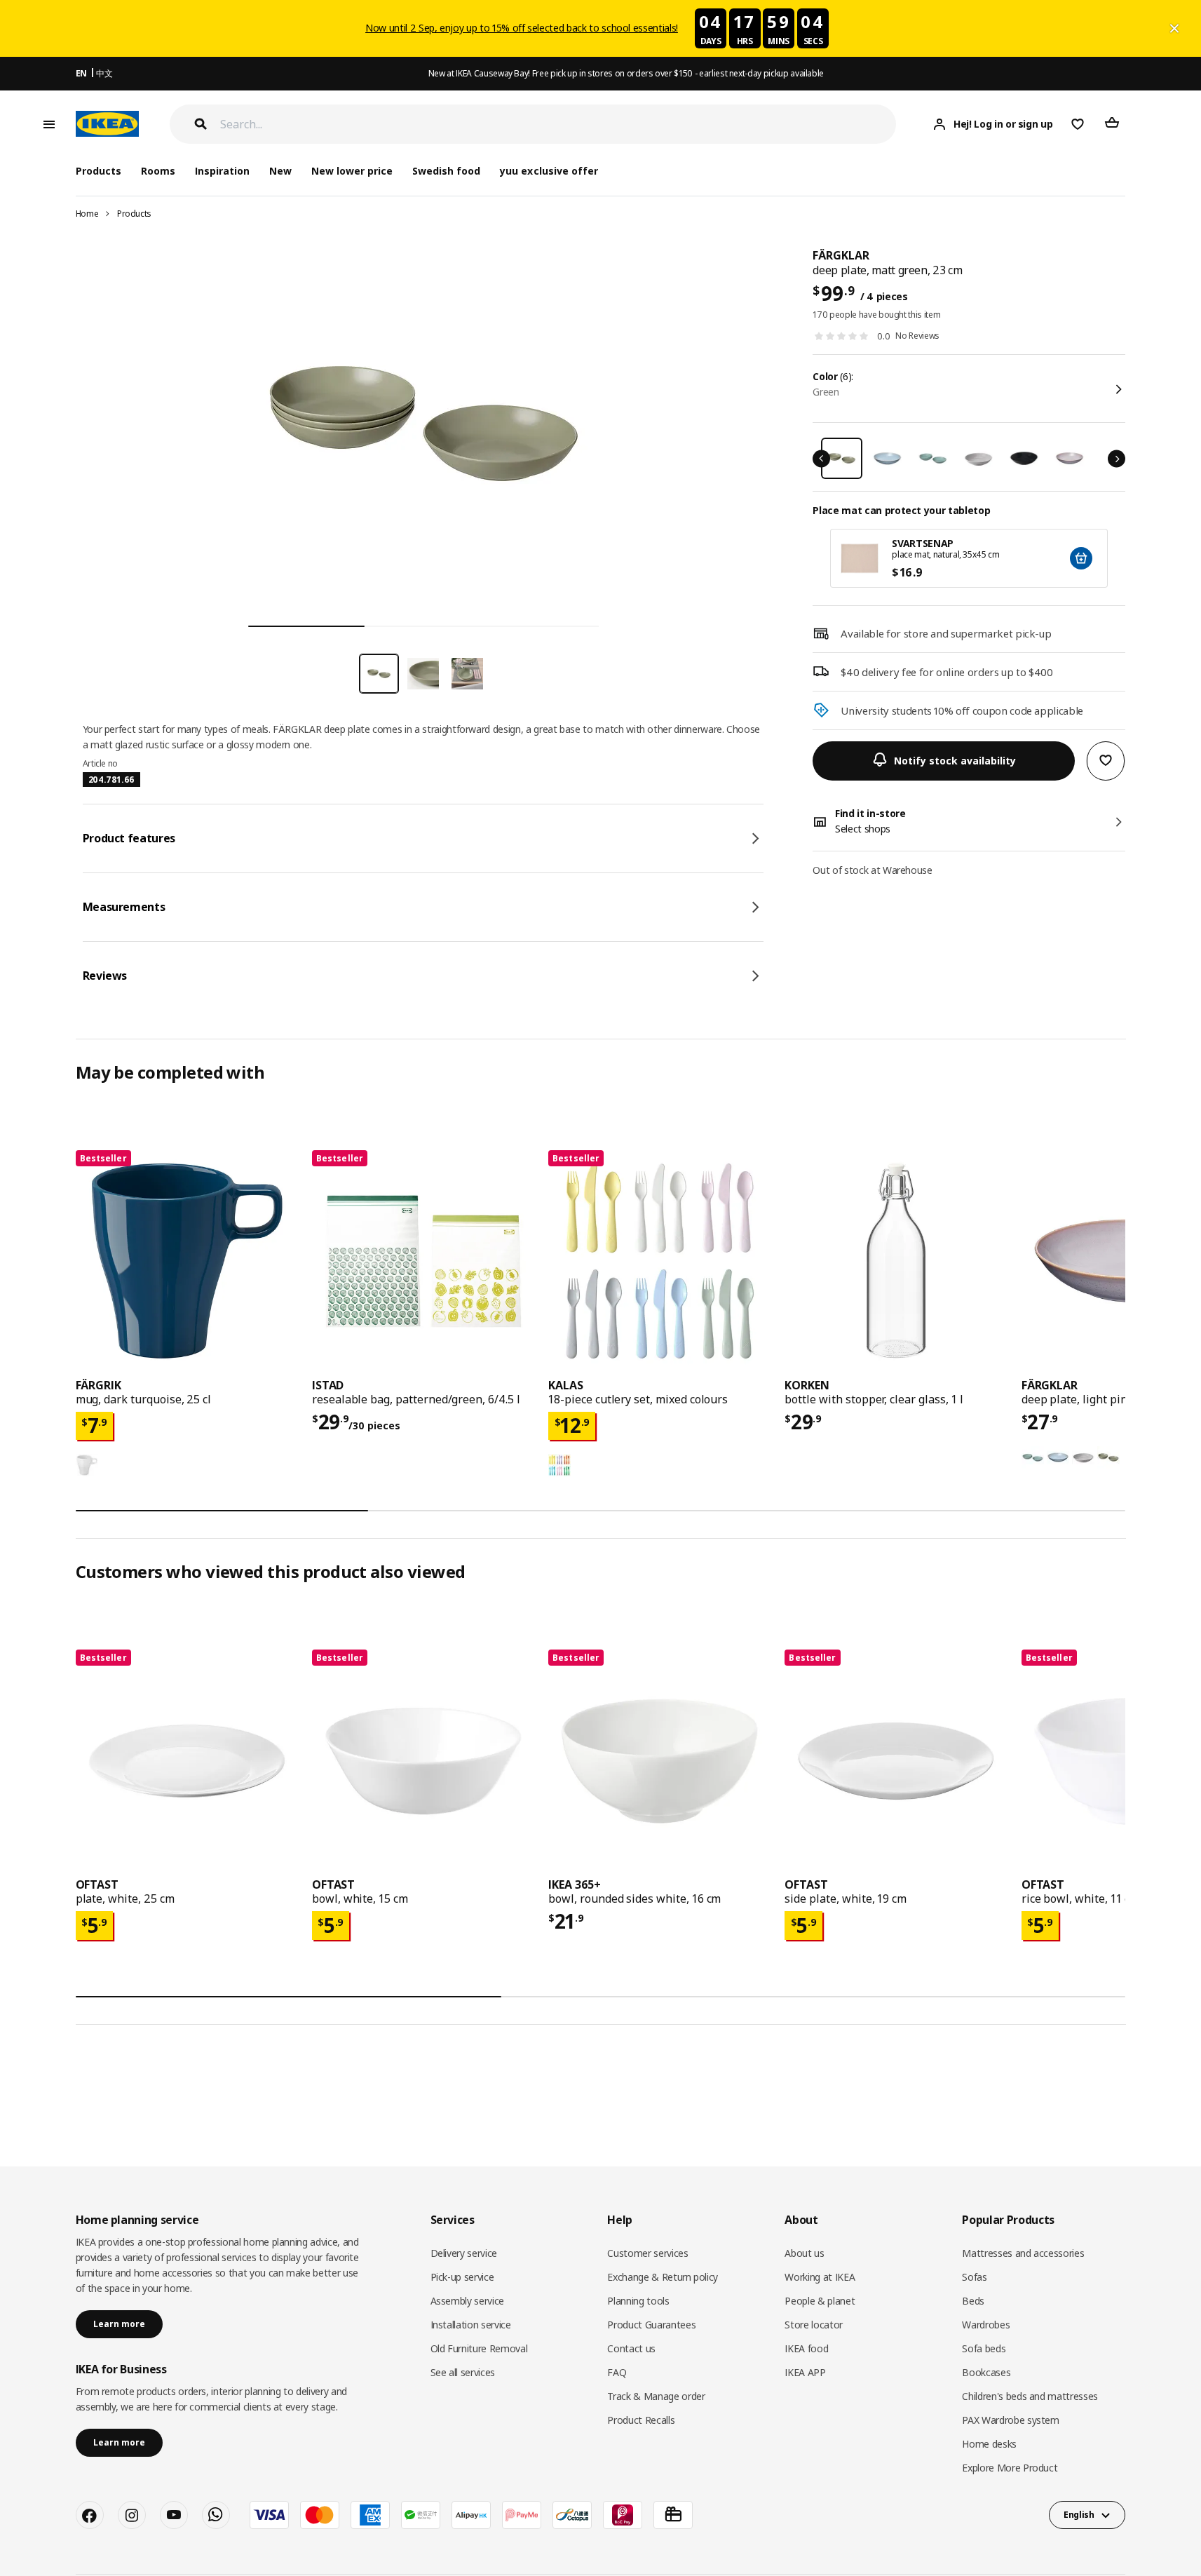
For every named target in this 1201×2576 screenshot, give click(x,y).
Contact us (631, 2348)
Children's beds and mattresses (1030, 2396)
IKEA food (806, 2348)
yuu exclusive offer (549, 171)
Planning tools (638, 2301)
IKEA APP (805, 2372)
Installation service (471, 2325)
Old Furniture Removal (479, 2348)
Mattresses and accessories (1023, 2253)
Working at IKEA (820, 2277)
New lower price (352, 171)
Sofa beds (984, 2348)
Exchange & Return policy (663, 2277)
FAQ (617, 2372)
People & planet (820, 2301)
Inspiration (222, 171)
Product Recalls (641, 2420)
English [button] (1079, 2515)
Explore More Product (1010, 2468)
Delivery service (464, 2253)
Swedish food (446, 171)
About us (804, 2253)
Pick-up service (462, 2277)
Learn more (119, 2324)
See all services (463, 2372)
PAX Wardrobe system (1010, 2420)
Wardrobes (986, 2325)
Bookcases (986, 2372)
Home (87, 214)
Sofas (974, 2277)
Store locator (813, 2325)
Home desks (989, 2444)
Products (134, 214)
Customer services (647, 2253)
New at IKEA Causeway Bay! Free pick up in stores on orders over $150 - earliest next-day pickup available (626, 73)
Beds (973, 2301)
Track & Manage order (656, 2396)
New (280, 171)
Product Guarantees (651, 2325)
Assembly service (467, 2301)
